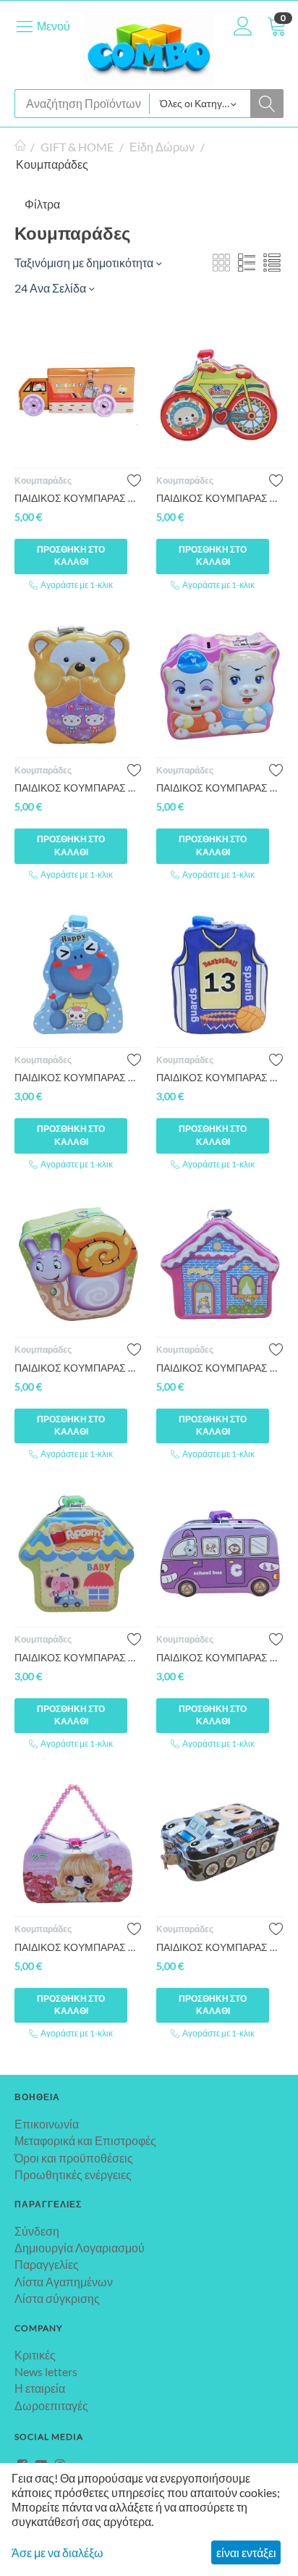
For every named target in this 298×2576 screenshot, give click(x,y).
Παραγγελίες (47, 2264)
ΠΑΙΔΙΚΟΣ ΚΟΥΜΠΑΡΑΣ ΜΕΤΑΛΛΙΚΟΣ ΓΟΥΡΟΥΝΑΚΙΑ (220, 788)
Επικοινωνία (47, 2124)
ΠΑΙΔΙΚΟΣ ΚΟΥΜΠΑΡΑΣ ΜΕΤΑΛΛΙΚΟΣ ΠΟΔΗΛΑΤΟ (220, 498)
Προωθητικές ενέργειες (73, 2174)
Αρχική (20, 147)
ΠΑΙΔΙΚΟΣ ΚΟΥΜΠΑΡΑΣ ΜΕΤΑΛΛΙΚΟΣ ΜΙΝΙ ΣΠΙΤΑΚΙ (78, 1657)
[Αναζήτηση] (267, 104)
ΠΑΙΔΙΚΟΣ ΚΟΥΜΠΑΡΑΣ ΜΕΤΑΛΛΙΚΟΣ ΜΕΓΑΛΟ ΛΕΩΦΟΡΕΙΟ (78, 498)
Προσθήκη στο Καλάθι (71, 555)
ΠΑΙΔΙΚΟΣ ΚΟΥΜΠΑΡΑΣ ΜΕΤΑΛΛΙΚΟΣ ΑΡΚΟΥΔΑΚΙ (78, 788)
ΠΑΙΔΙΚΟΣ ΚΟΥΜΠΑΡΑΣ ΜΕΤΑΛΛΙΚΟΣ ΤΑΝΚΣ (220, 1947)
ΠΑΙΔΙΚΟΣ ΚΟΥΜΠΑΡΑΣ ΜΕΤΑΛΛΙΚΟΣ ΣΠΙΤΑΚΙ (220, 1368)
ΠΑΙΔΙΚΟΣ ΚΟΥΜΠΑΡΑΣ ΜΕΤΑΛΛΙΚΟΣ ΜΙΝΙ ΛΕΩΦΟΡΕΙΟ (220, 1657)
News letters (46, 2371)
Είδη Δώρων (162, 147)
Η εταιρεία (40, 2388)
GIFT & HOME (77, 147)
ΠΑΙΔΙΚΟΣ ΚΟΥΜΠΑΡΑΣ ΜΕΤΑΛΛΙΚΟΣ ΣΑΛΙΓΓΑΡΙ (78, 1368)
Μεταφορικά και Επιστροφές (85, 2140)
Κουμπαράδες (43, 481)
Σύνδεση (37, 2231)
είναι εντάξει (246, 2552)
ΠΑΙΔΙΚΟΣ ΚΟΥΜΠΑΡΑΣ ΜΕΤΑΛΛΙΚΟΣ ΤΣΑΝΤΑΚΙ (78, 1947)
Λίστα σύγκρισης (57, 2298)
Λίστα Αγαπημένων (64, 2282)
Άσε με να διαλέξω (58, 2552)
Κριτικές (35, 2355)
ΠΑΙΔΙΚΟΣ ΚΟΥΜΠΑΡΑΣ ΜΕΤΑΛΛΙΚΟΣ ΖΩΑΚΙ (78, 1077)
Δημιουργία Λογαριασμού (80, 2248)
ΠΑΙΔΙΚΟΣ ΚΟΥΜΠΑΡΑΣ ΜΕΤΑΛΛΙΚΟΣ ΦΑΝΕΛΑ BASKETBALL (220, 1077)
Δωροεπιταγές (51, 2405)
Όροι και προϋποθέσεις (74, 2158)
